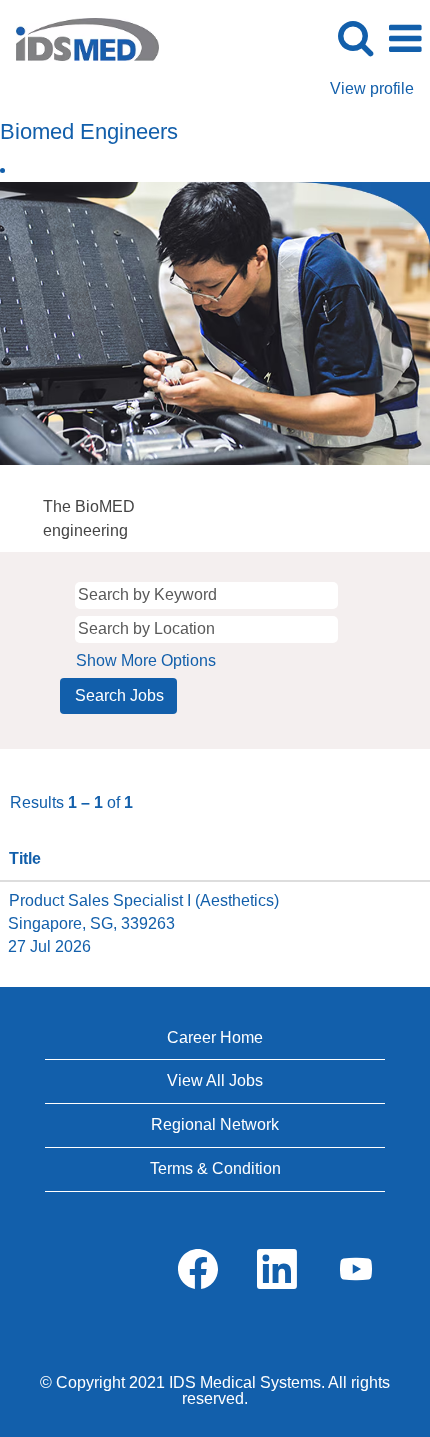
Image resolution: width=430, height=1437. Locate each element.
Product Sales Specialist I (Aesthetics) (144, 900)
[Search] (355, 38)
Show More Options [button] (146, 660)
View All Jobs (215, 1080)
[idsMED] (80, 37)
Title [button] (25, 858)
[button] (405, 39)
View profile (372, 88)
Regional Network (215, 1124)
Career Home (215, 1037)
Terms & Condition (215, 1168)
